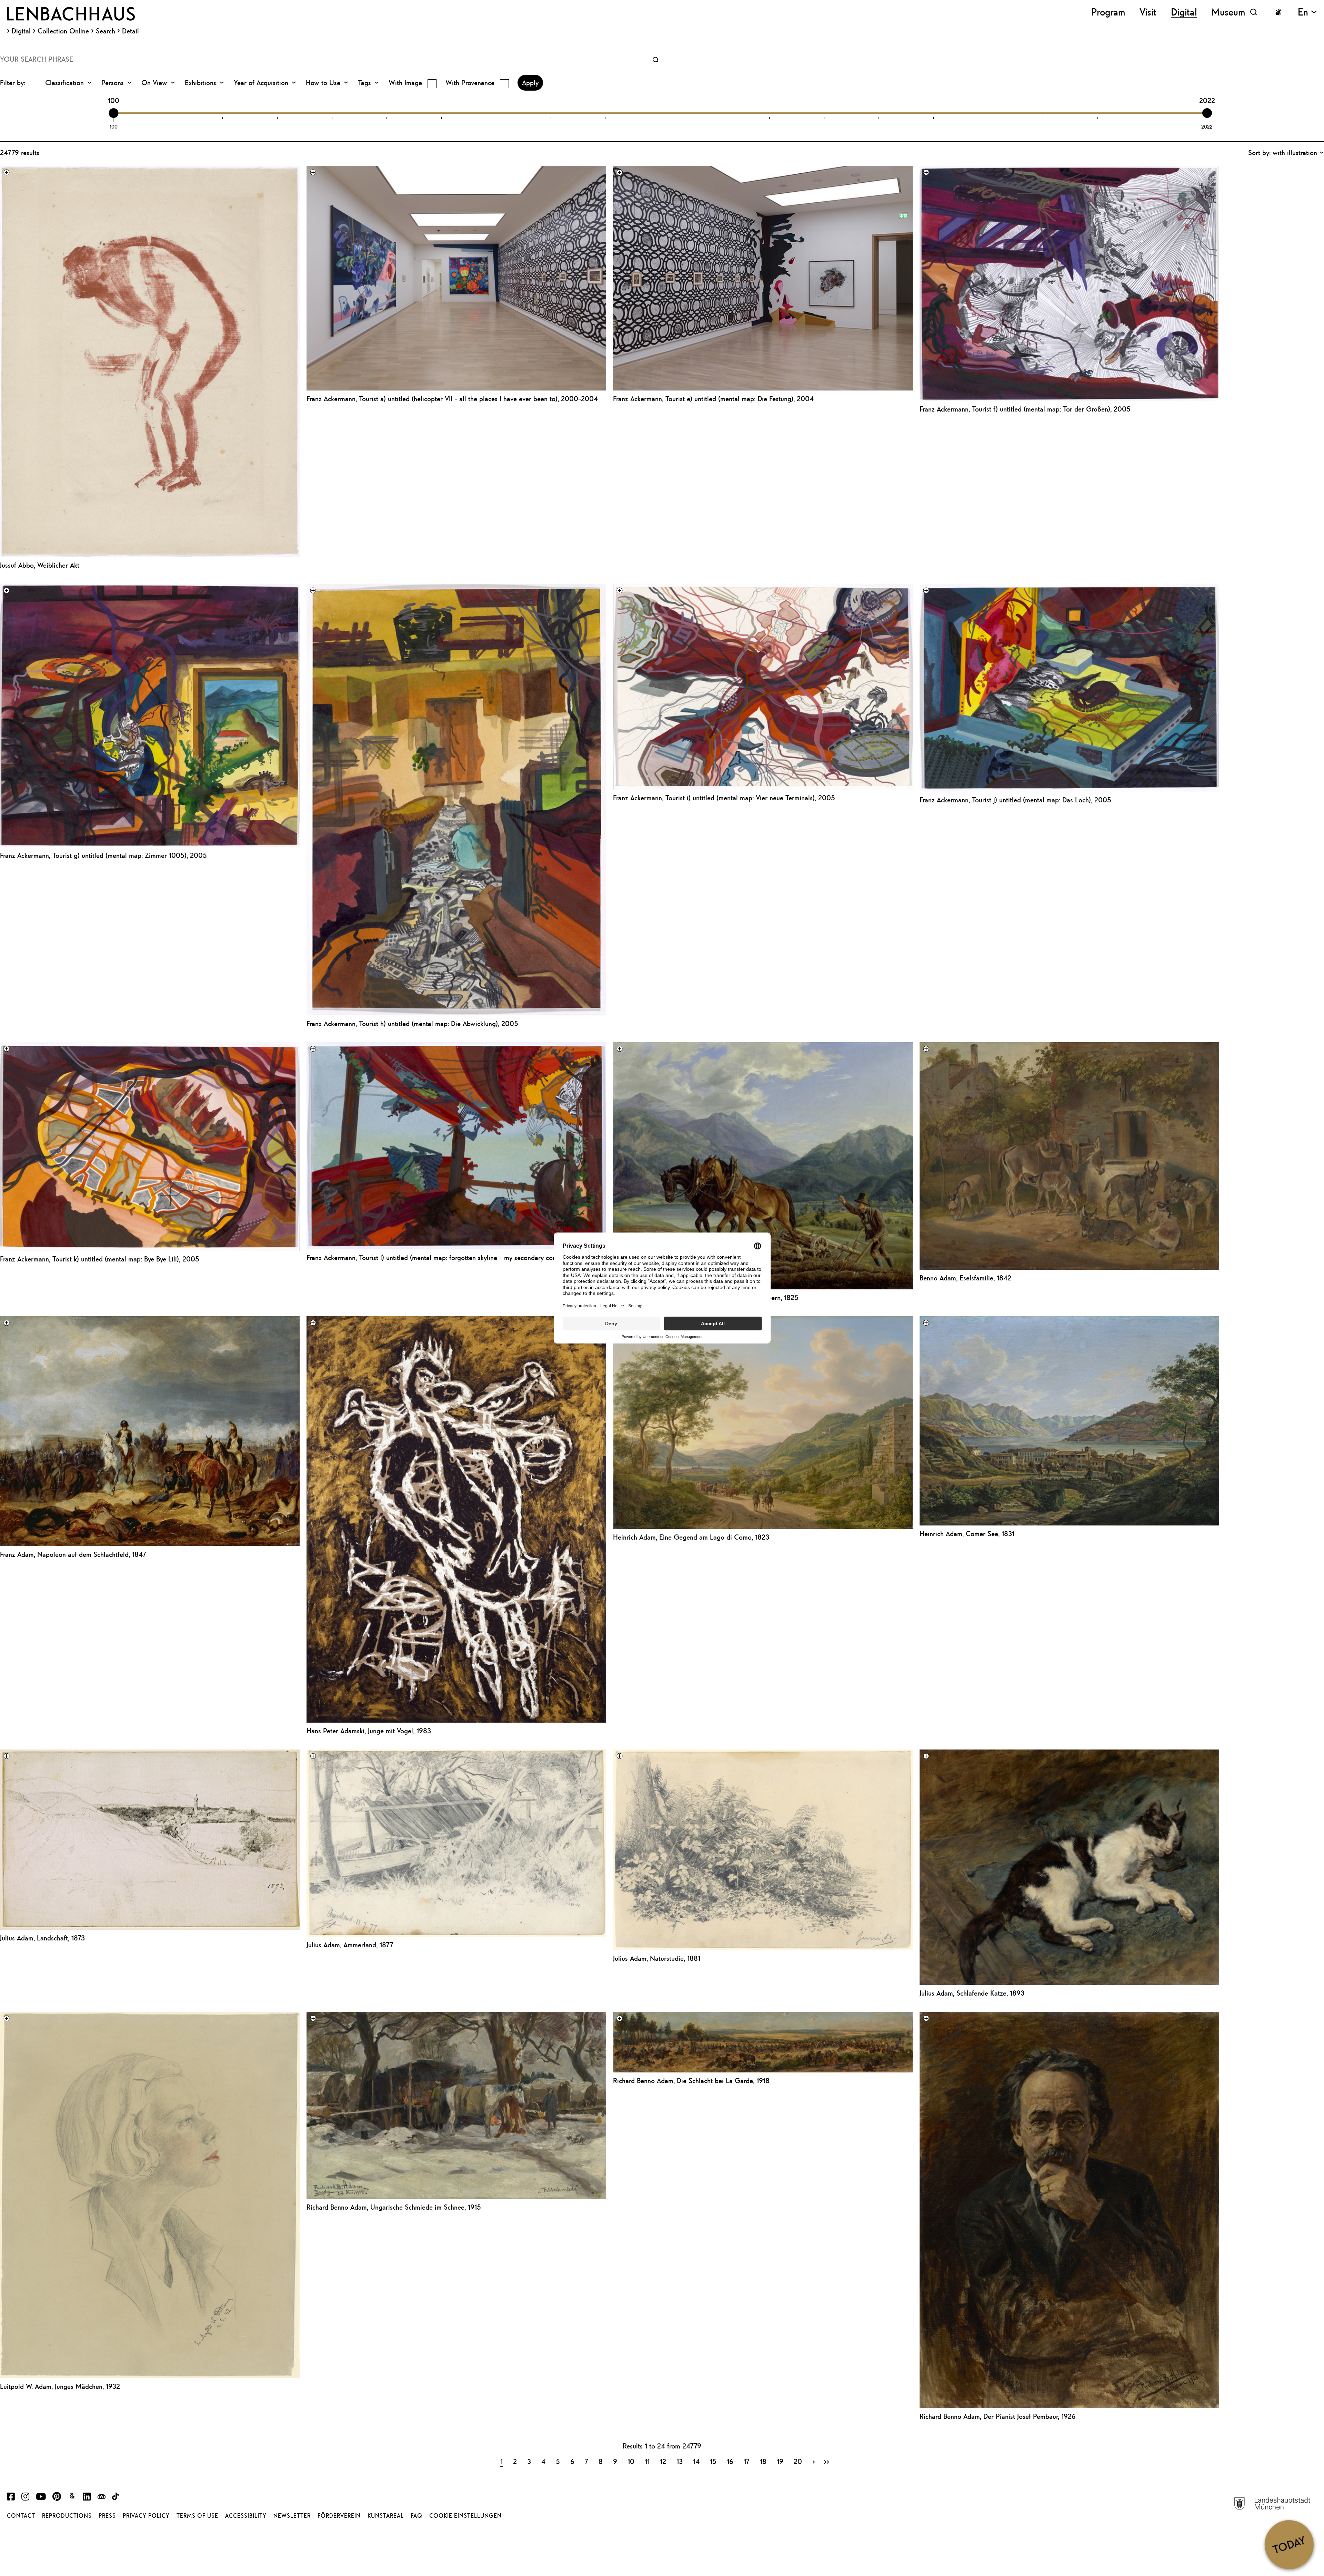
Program (1108, 12)
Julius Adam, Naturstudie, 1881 (657, 1958)
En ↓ (1307, 12)
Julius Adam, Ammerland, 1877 (350, 1945)
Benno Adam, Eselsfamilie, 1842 (965, 1278)
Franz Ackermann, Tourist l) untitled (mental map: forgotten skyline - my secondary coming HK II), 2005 (456, 1257)
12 (663, 2461)
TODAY (1289, 2544)
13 (680, 2461)
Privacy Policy (146, 2516)
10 (631, 2461)
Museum (1228, 12)
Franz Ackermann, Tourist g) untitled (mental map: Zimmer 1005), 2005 (103, 855)
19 (780, 2461)
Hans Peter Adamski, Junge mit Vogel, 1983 (369, 1731)
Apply (530, 83)
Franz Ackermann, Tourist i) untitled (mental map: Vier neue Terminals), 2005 (724, 798)
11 (647, 2461)
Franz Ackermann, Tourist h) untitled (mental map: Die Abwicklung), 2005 (412, 1023)
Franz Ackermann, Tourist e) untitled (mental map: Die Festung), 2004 (713, 399)
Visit (1148, 12)
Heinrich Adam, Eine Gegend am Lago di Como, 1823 (691, 1537)
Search (106, 31)
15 (713, 2461)
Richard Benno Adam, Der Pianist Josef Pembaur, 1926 (998, 2416)
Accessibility (246, 2516)
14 (696, 2461)
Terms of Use (197, 2516)
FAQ (417, 2516)
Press (107, 2516)
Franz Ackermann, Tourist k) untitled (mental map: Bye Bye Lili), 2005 (100, 1259)
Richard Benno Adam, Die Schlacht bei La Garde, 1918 (691, 2081)
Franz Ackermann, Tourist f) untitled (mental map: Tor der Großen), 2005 (1025, 409)
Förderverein (339, 2516)
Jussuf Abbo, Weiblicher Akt (40, 565)
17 (747, 2461)
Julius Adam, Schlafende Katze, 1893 (972, 1993)
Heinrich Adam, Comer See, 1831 (967, 1534)
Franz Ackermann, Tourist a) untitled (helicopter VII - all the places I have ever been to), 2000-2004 (452, 399)
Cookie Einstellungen (465, 2516)
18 (763, 2461)
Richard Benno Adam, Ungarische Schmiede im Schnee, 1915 (394, 2207)
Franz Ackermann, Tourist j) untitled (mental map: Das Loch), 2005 (1015, 800)
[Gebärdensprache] (1278, 12)
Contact (21, 2516)
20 (798, 2461)
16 (730, 2461)
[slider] (113, 113)
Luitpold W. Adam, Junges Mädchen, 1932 (60, 2386)
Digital (21, 31)
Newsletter (292, 2516)
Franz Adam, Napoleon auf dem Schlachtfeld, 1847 (73, 1554)
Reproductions (67, 2516)
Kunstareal (386, 2516)
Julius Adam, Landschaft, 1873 (42, 1938)
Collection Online (63, 31)
